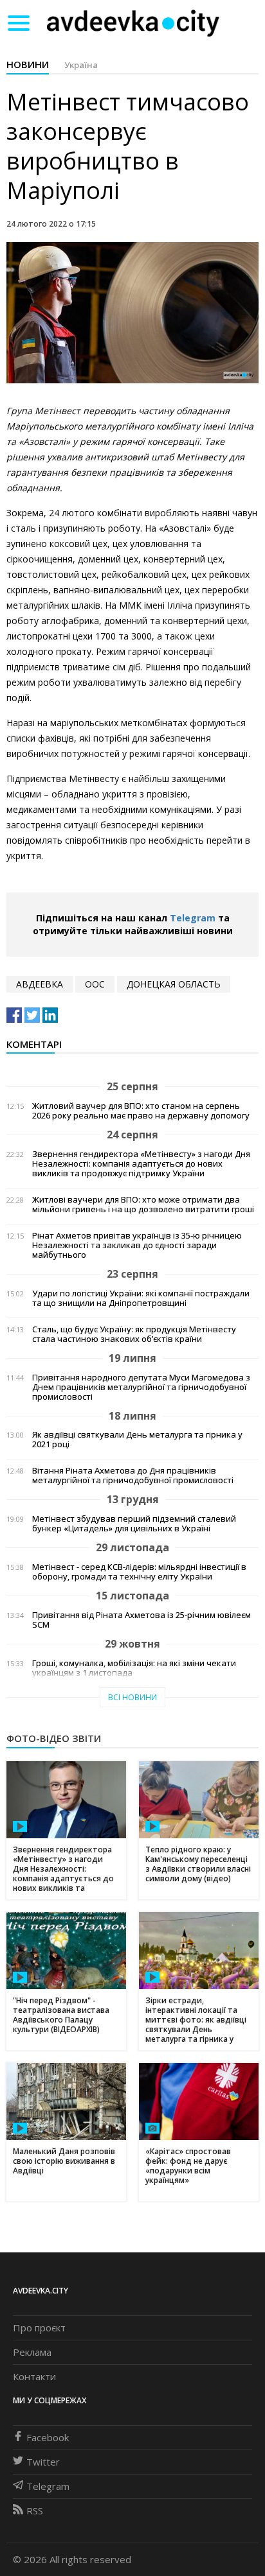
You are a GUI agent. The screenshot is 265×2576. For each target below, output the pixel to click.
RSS (35, 2511)
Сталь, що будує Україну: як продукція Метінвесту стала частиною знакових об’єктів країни (134, 1334)
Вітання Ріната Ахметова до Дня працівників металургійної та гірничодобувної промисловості (133, 1475)
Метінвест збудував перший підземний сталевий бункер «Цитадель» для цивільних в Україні (134, 1524)
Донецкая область (174, 984)
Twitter (43, 2462)
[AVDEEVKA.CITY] (133, 23)
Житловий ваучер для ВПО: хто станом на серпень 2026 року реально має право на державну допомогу (141, 1111)
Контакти (34, 2376)
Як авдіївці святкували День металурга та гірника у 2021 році (137, 1440)
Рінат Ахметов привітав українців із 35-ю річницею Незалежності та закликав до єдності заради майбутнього (137, 1245)
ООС (95, 984)
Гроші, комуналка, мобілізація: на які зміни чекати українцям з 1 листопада (134, 1668)
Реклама (32, 2352)
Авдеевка (40, 984)
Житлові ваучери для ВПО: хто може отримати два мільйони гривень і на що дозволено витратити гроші (143, 1205)
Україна (81, 65)
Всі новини (132, 1697)
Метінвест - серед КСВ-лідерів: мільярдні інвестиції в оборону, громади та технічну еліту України (139, 1572)
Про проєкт (39, 2328)
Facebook (48, 2437)
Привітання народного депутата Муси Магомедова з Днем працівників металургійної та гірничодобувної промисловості (141, 1387)
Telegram (193, 918)
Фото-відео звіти (54, 1738)
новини (28, 64)
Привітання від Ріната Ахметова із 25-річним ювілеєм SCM (142, 1620)
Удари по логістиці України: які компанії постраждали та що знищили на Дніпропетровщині (141, 1298)
